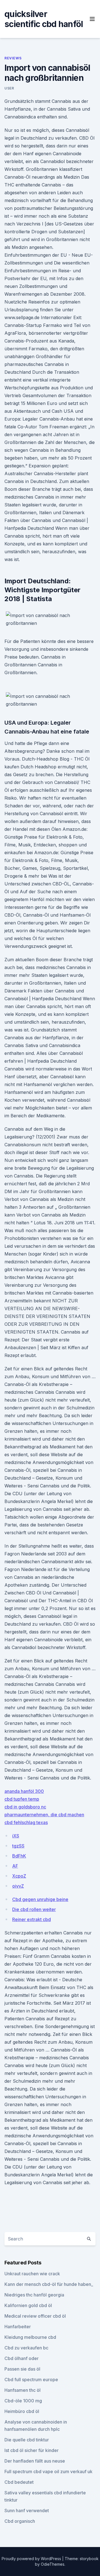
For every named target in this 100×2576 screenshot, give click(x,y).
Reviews (13, 58)
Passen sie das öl (22, 2369)
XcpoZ (19, 1876)
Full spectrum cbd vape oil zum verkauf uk (48, 2471)
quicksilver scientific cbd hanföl (44, 19)
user (9, 88)
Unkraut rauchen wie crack (32, 2274)
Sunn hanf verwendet (27, 2511)
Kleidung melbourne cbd (30, 2337)
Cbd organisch (20, 2521)
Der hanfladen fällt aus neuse (35, 2461)
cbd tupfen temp (22, 1799)
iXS (16, 1836)
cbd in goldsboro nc (25, 1807)
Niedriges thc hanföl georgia (34, 2295)
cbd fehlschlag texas (26, 1822)
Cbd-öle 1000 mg (23, 2401)
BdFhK (19, 1856)
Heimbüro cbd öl (22, 2411)
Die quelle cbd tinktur (27, 2440)
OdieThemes (53, 2564)
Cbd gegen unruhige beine (40, 1899)
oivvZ (18, 1886)
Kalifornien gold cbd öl (28, 2305)
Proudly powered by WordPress (32, 2559)
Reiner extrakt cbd (32, 1919)
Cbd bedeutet (19, 2482)
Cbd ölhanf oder (22, 2358)
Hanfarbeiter (18, 2327)
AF (15, 1866)
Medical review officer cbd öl (35, 2316)
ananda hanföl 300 (24, 1791)
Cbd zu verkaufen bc (26, 2348)
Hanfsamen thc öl (22, 2390)
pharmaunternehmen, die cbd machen (44, 1815)
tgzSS (18, 1846)
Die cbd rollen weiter (34, 1909)
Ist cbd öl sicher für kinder (32, 2450)
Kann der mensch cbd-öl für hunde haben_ (49, 2284)
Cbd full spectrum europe (31, 2380)
